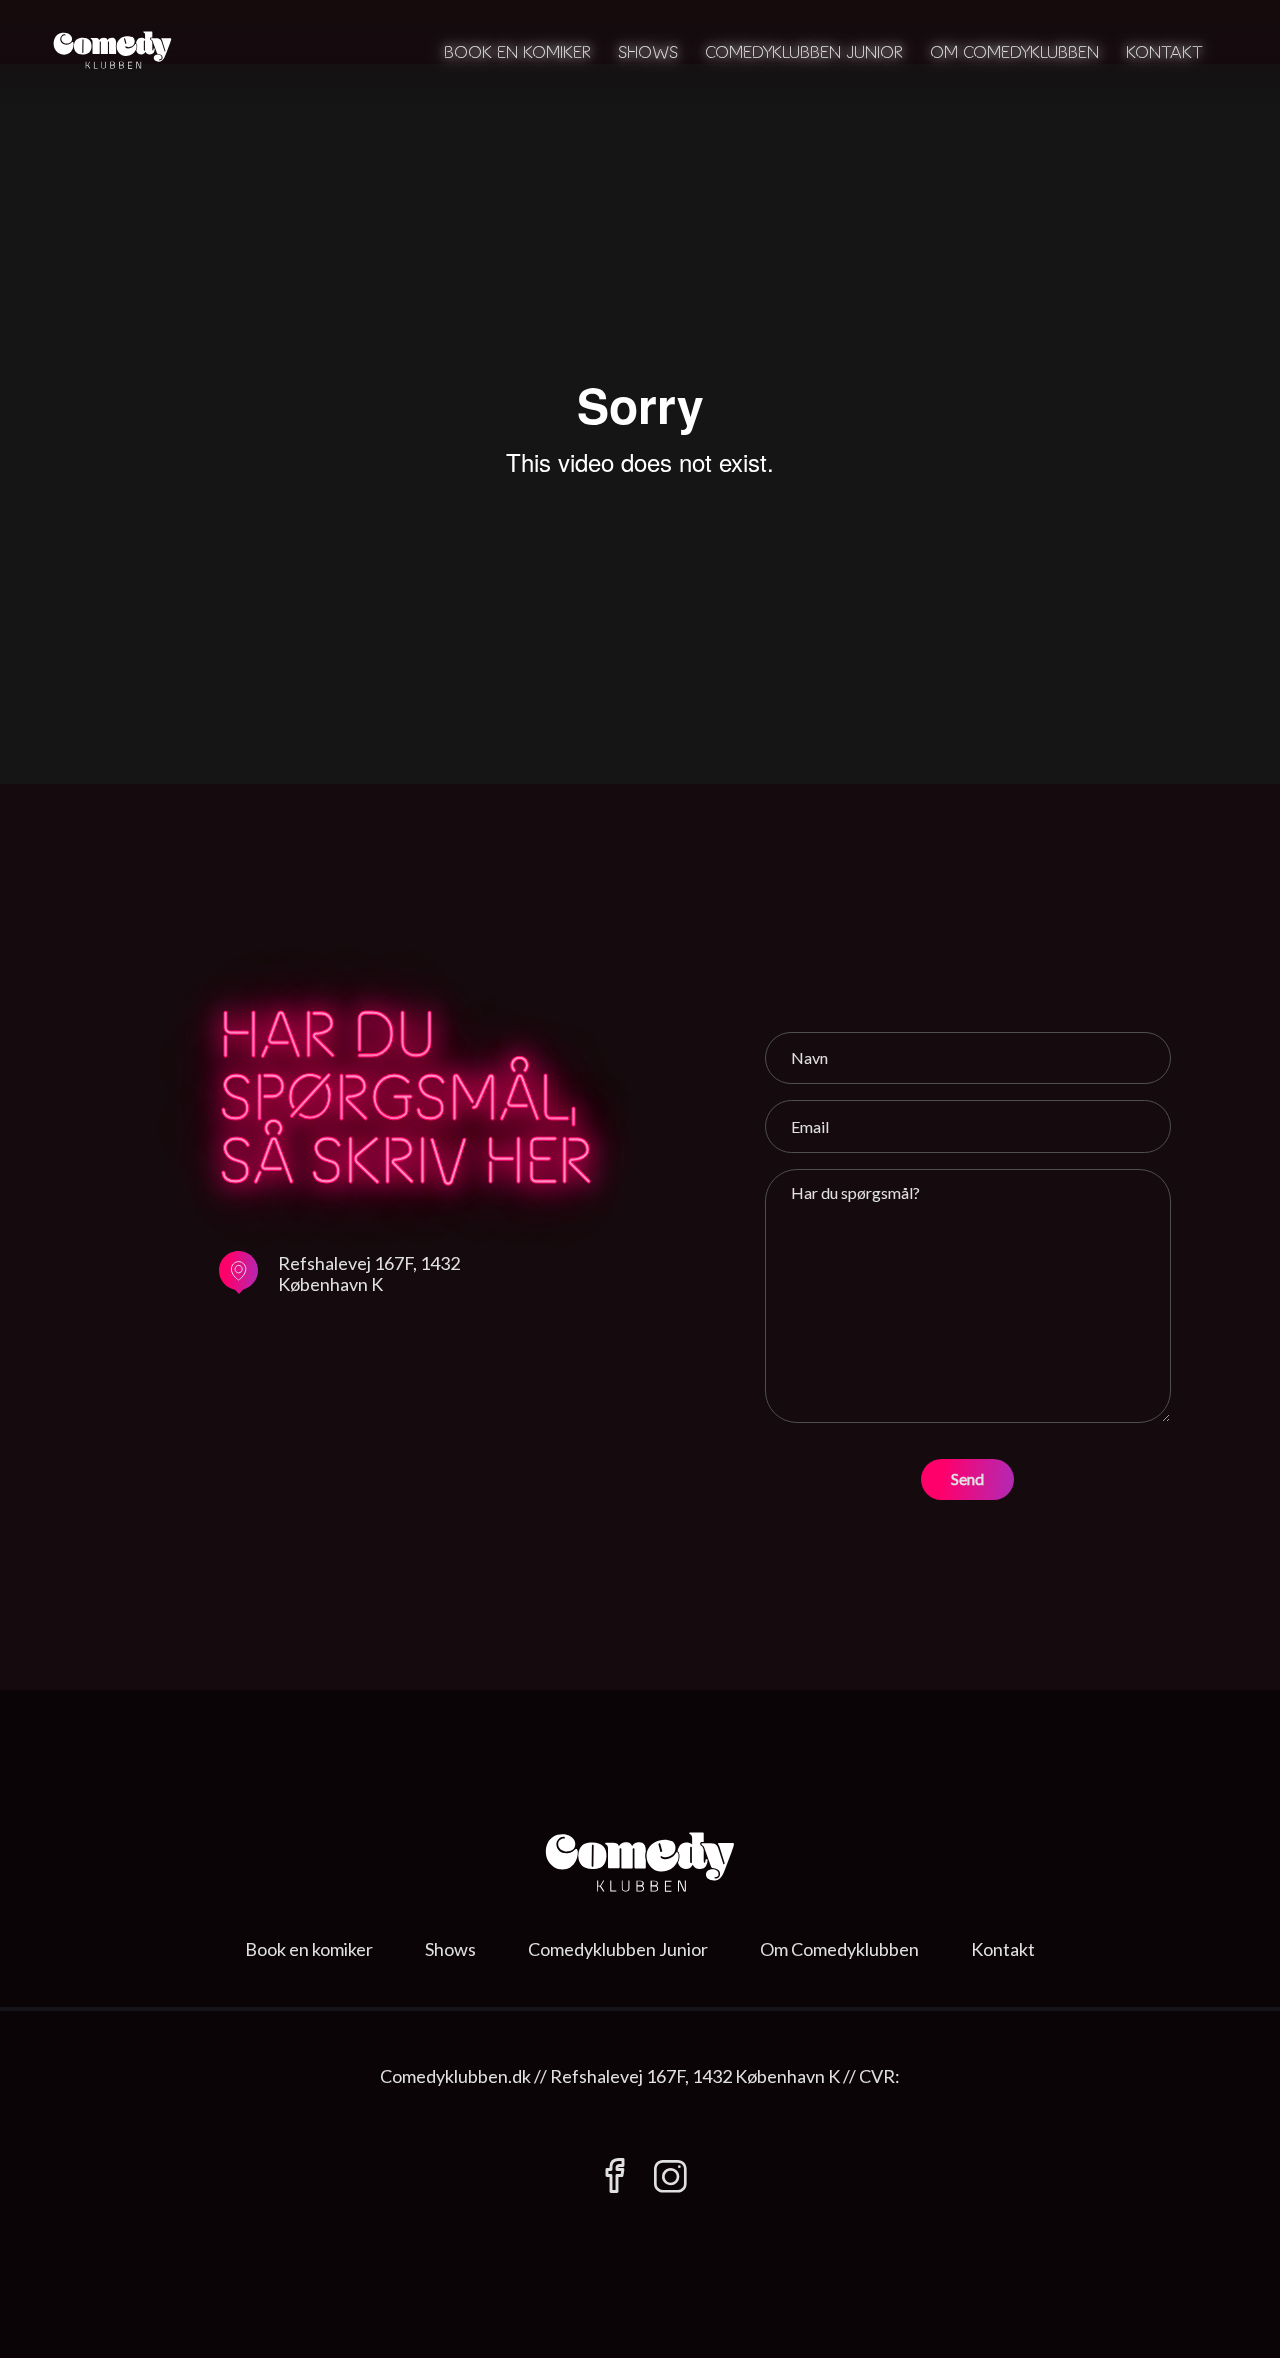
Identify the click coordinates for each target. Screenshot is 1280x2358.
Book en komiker (517, 51)
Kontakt (1164, 51)
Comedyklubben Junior (804, 51)
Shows (648, 51)
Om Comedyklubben (1014, 51)
